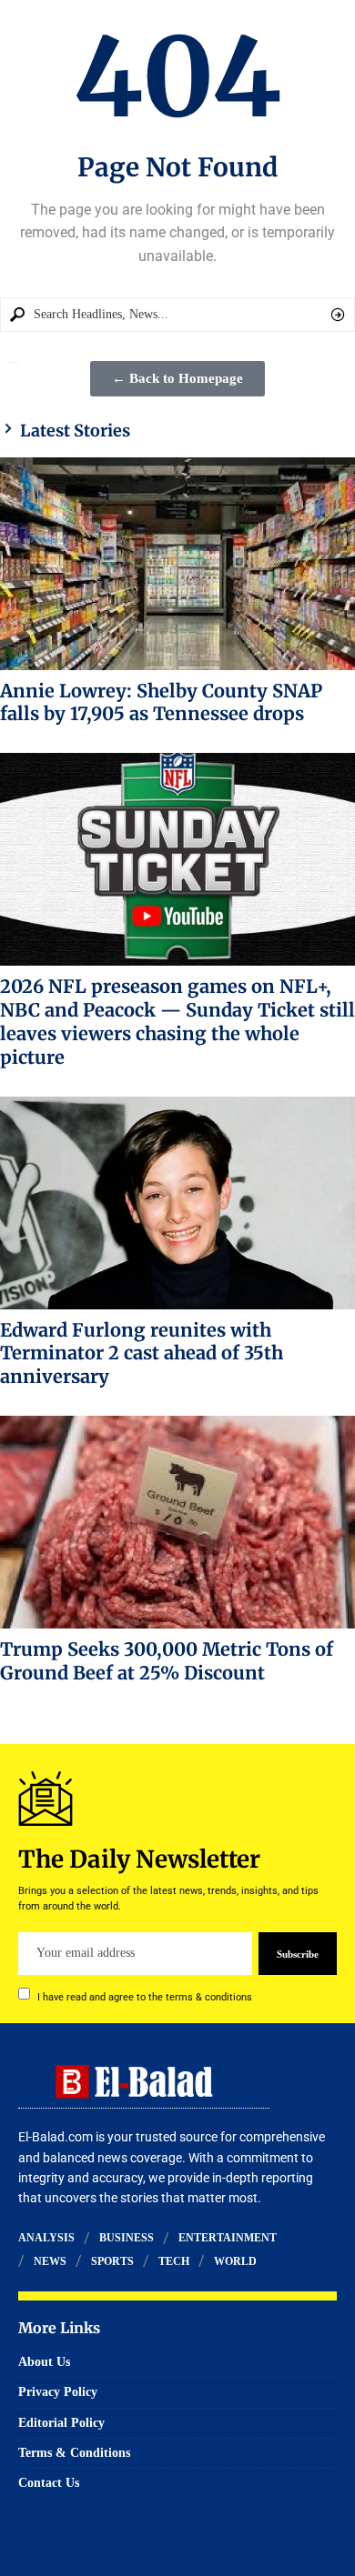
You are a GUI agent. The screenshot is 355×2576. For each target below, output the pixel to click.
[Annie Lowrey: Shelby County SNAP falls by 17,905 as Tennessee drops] (177, 564)
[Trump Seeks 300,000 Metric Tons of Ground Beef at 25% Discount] (177, 1522)
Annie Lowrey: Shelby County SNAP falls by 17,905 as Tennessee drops (161, 702)
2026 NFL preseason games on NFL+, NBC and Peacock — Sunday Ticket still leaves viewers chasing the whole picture (177, 1021)
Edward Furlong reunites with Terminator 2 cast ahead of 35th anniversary (142, 1353)
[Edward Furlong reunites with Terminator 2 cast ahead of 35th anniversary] (177, 1203)
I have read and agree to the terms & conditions (145, 1996)
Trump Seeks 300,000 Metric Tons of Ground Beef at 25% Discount (167, 1661)
